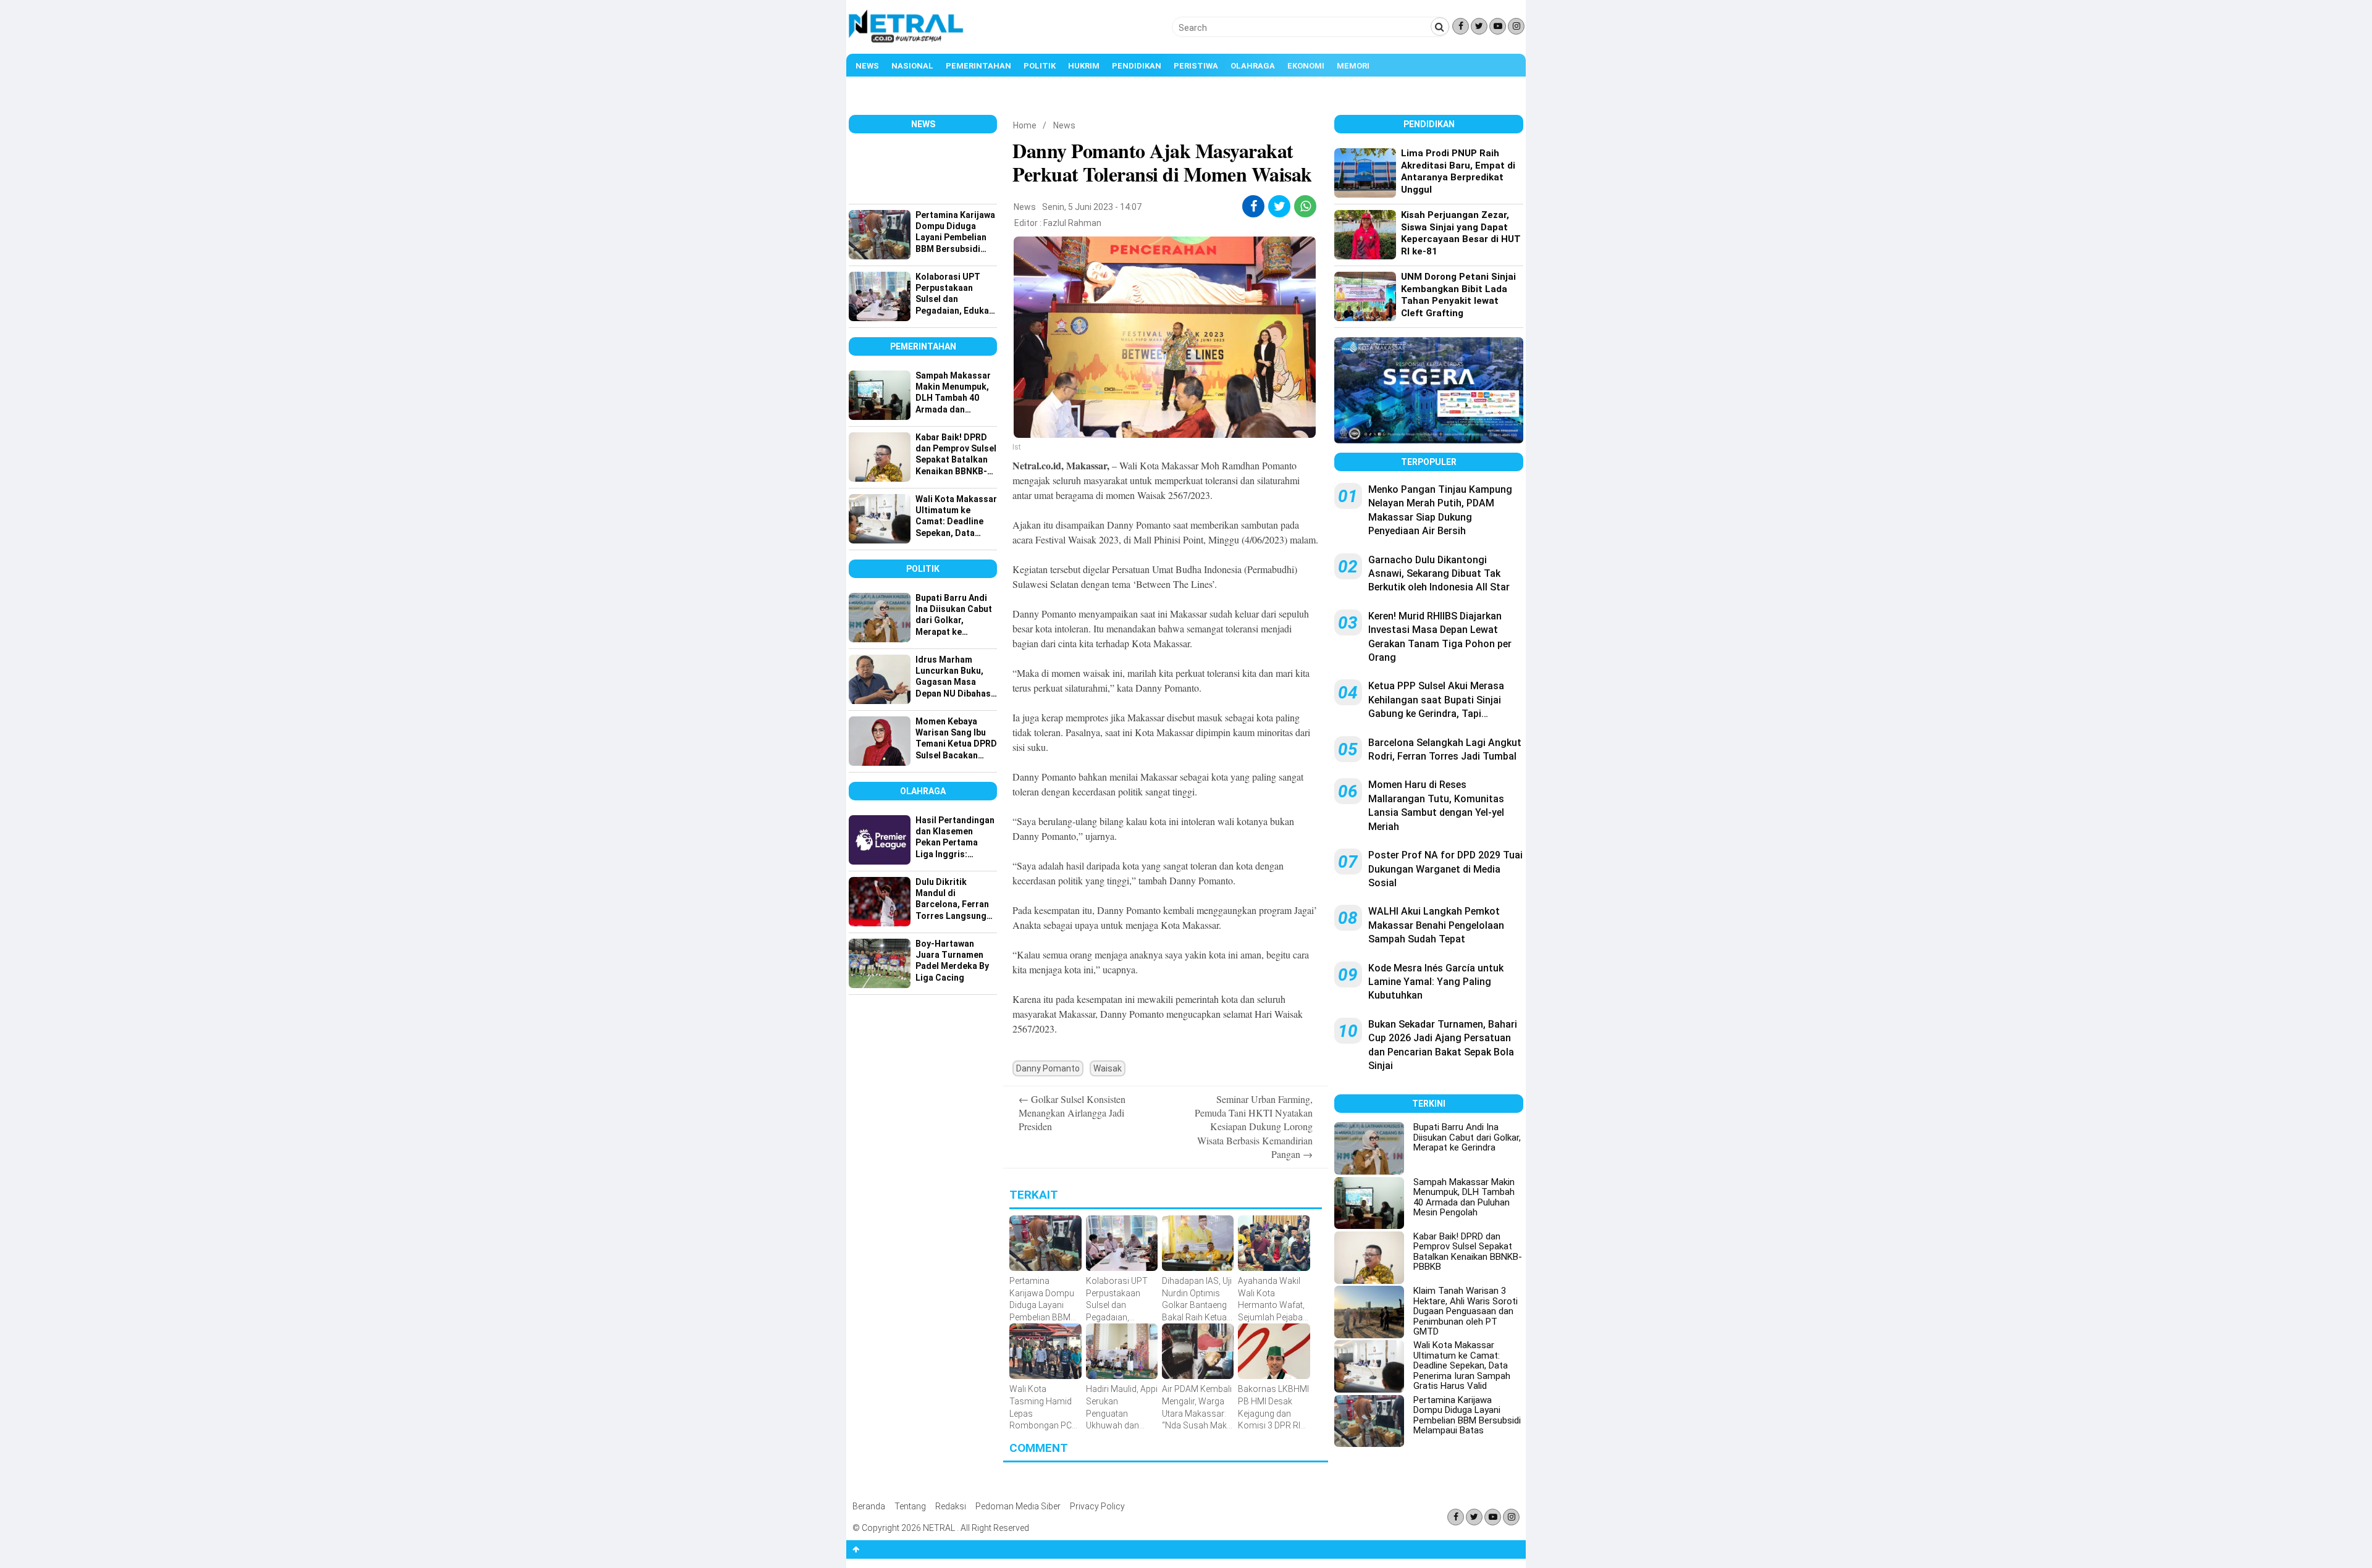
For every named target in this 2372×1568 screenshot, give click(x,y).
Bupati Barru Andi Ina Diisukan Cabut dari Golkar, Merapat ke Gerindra (1467, 1137)
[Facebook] (1461, 26)
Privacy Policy (1097, 1506)
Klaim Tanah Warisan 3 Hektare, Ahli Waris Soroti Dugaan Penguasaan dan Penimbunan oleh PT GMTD (1466, 1311)
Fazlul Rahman (1072, 223)
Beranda (869, 1506)
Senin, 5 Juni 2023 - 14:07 (1092, 207)
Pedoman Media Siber (1018, 1506)
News (867, 66)
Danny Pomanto (1048, 1068)
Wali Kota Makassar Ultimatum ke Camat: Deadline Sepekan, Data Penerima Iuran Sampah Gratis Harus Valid (1462, 1365)
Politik (1040, 66)
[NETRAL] (906, 41)
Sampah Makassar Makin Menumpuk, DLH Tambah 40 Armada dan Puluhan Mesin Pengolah (1464, 1197)
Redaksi (951, 1506)
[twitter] (1280, 206)
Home (1025, 125)
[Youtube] (1498, 26)
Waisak (1108, 1068)
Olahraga (1253, 66)
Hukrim (1084, 66)
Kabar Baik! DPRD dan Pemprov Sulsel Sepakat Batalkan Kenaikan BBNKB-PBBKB (1468, 1252)
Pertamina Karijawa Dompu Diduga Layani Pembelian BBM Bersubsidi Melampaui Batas (1467, 1415)
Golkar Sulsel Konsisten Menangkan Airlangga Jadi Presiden (1072, 1113)
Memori (1353, 66)
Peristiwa (1196, 66)
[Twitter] (1479, 26)
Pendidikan (1137, 66)
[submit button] (1440, 27)
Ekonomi (1306, 66)
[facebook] (1254, 206)
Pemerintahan (978, 66)
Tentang (910, 1506)
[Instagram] (1516, 26)
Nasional (912, 66)
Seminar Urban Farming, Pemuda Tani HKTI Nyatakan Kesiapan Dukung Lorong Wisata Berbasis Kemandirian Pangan (1254, 1127)
